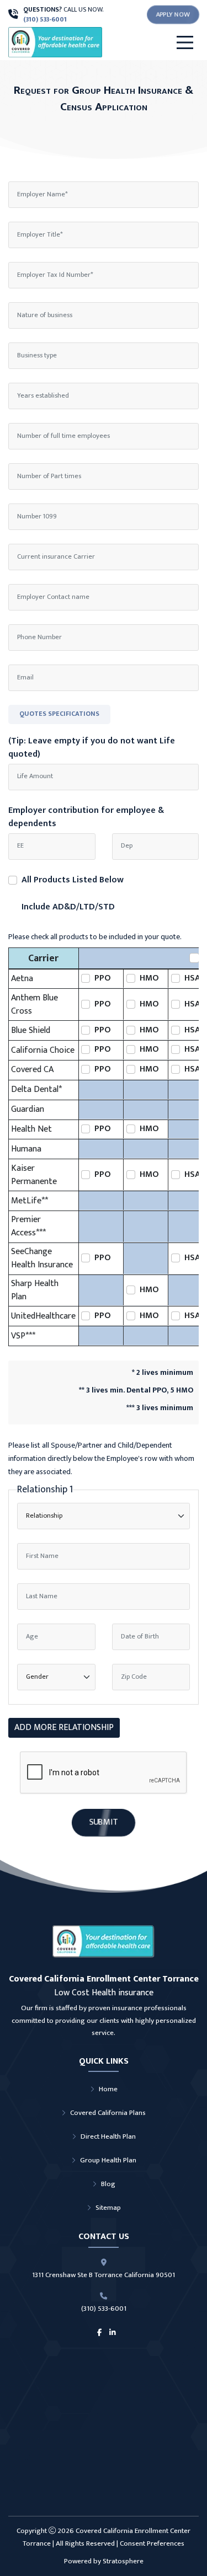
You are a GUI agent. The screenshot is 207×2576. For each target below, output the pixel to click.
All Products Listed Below (73, 880)
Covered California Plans (108, 2113)
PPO (103, 978)
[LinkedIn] (113, 2333)
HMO (149, 978)
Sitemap (108, 2208)
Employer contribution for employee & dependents (86, 817)
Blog (108, 2184)
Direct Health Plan (108, 2136)
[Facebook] (99, 2333)
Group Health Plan (108, 2160)
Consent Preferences (152, 2543)
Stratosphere (123, 2561)
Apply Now (173, 14)
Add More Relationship (64, 1728)
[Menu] (185, 42)
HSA (192, 978)
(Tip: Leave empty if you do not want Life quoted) (92, 748)
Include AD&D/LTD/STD (68, 907)
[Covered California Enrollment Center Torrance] (78, 42)
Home (108, 2089)
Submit (104, 1822)
